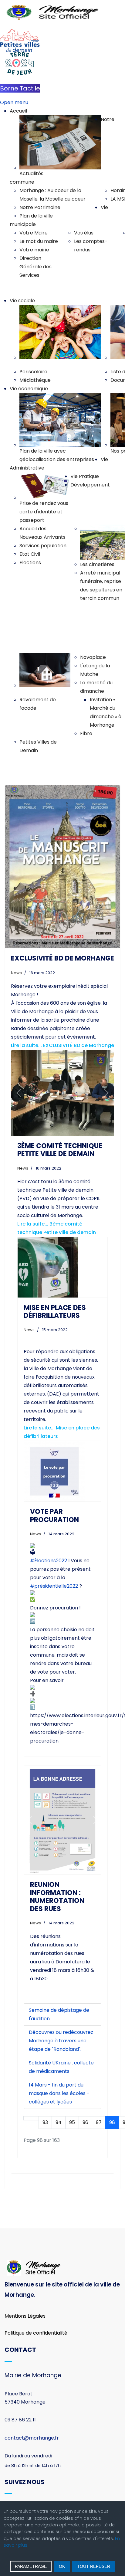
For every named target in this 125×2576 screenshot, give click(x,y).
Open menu (14, 102)
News (16, 973)
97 (99, 2122)
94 (59, 2122)
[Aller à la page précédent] (35, 2118)
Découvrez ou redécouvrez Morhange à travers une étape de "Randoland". (61, 2041)
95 (72, 2122)
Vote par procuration (54, 1515)
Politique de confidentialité (36, 2333)
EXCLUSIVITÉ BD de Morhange (62, 958)
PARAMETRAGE (31, 2566)
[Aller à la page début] (27, 2118)
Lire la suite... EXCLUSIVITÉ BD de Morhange (62, 1045)
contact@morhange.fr (32, 2438)
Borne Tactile (20, 88)
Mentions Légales (25, 2316)
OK (62, 2566)
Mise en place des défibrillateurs (55, 1312)
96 (85, 2122)
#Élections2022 (49, 1561)
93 (45, 2122)
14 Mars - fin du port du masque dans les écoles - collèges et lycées (59, 2093)
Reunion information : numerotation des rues (57, 1897)
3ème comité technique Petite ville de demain (60, 1150)
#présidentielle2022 (54, 1586)
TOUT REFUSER (94, 2566)
